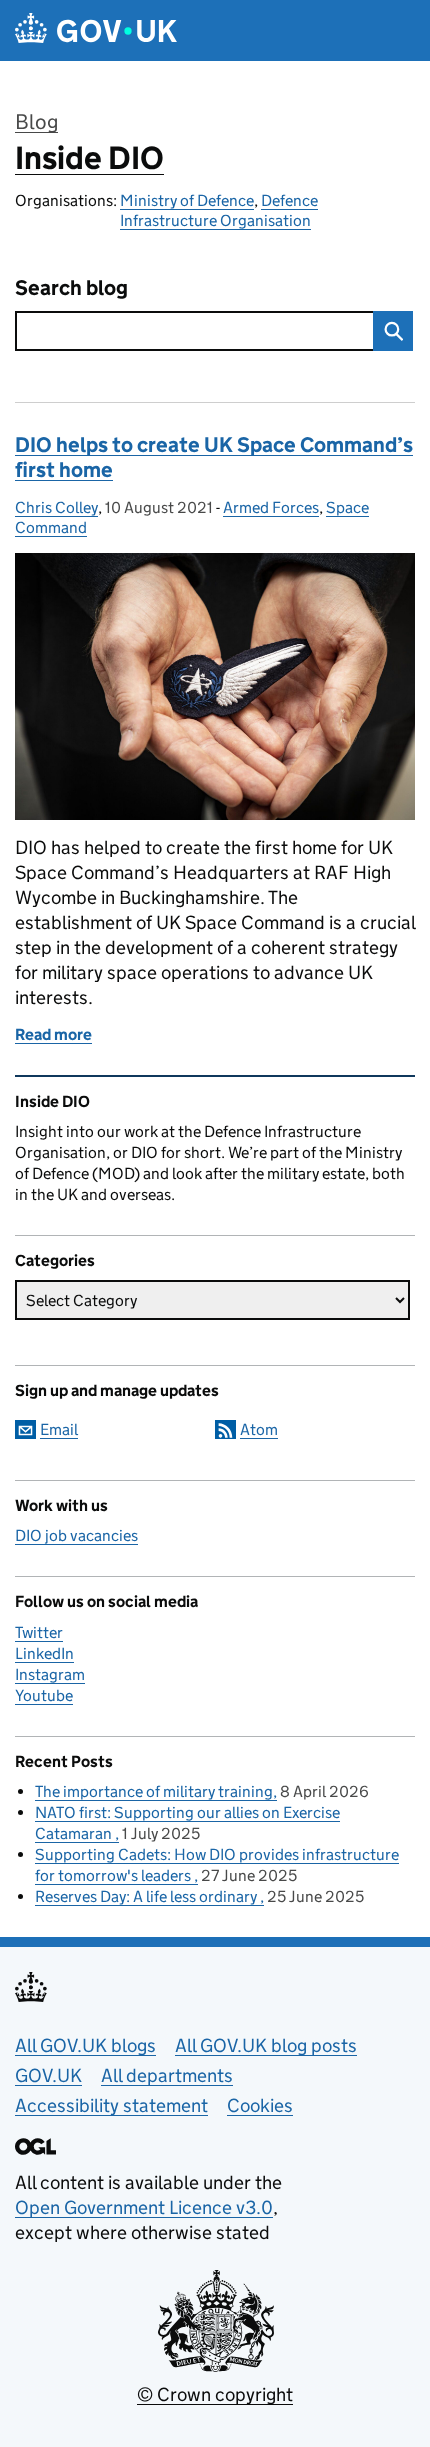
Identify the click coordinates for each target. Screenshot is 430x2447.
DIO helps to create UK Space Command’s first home (214, 457)
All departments (167, 2075)
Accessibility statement (111, 2105)
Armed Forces (271, 507)
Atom (259, 1429)
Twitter (39, 1632)
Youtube (44, 1695)
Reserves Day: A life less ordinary (147, 1896)
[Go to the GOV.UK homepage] (96, 30)
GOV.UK (48, 2075)
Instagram (50, 1674)
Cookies (260, 2105)
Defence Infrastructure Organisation (219, 210)
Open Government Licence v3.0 (144, 2207)
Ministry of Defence (187, 200)
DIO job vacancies (76, 1535)
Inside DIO (89, 158)
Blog (36, 122)
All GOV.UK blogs (85, 2045)
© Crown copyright (215, 2394)
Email (59, 1429)
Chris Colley (56, 507)
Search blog (71, 288)
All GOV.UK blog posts (266, 2045)
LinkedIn (44, 1653)
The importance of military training (154, 1791)
